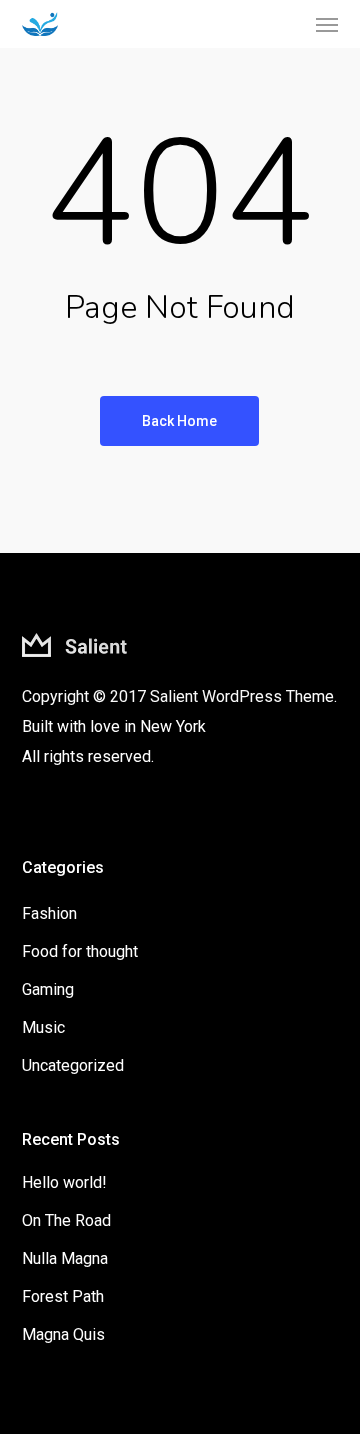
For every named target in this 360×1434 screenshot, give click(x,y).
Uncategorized (73, 1065)
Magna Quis (63, 1334)
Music (43, 1027)
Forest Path (63, 1296)
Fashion (49, 913)
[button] (327, 24)
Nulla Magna (65, 1258)
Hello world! (64, 1182)
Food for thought (80, 951)
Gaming (48, 989)
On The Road (66, 1220)
